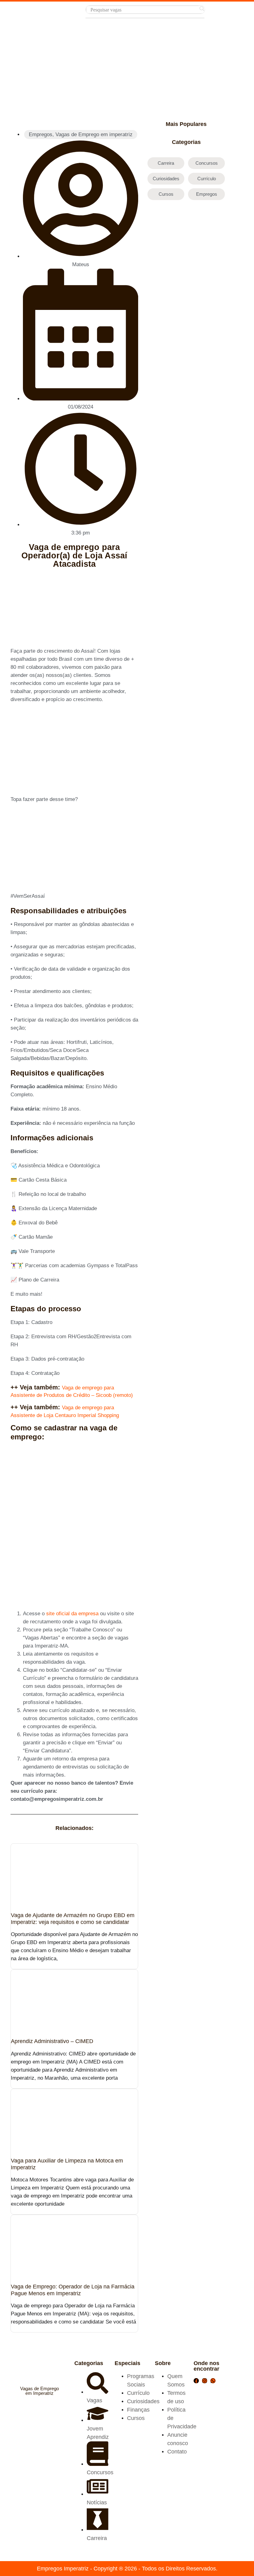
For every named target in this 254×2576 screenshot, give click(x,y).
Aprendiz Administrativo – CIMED (52, 2041)
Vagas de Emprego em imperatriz (94, 134)
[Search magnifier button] (202, 9)
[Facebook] (196, 2381)
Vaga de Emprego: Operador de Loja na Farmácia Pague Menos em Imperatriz (73, 2290)
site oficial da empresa (72, 1614)
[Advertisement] (127, 69)
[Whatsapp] (213, 2381)
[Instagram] (205, 2381)
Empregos (41, 134)
